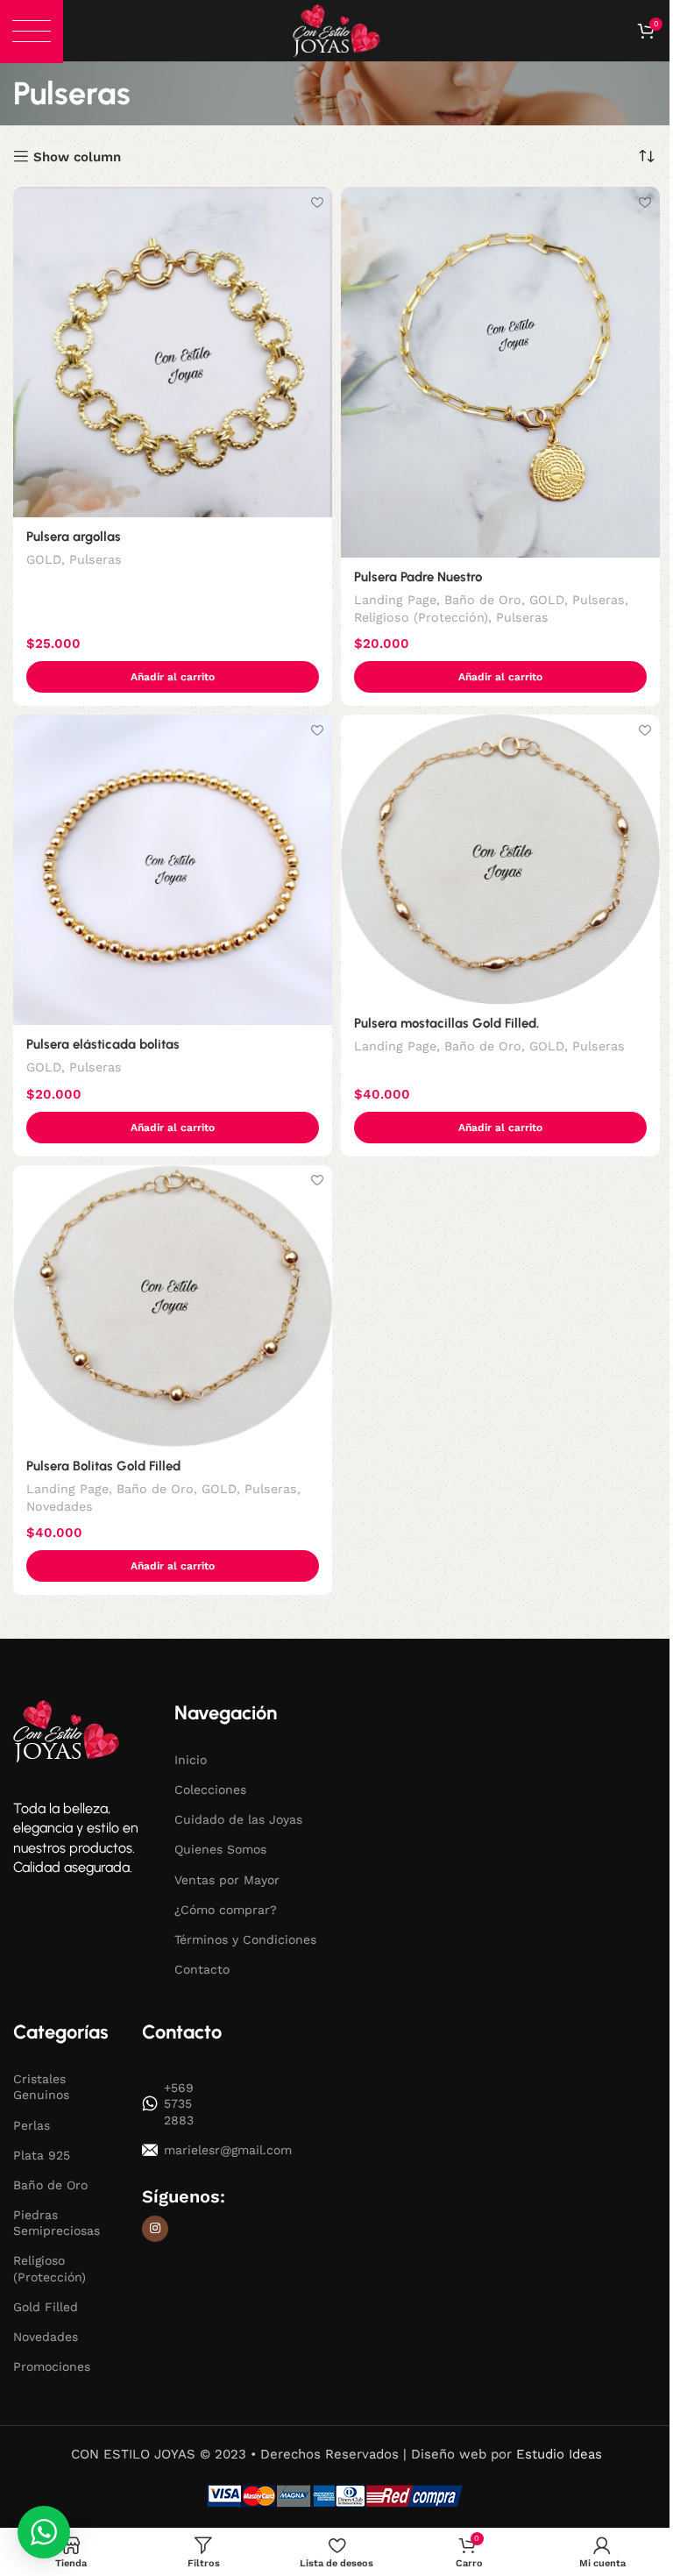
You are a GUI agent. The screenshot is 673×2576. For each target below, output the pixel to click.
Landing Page (395, 600)
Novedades (60, 1506)
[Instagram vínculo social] (155, 2229)
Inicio (191, 1760)
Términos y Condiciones (245, 1939)
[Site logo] (336, 30)
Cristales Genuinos (41, 2087)
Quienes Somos (220, 1849)
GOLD (44, 559)
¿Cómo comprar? (226, 1910)
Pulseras (96, 559)
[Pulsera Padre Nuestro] (500, 372)
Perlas (32, 2125)
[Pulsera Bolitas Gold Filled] (173, 1306)
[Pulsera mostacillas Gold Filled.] (500, 859)
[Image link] (66, 1731)
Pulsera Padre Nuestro (418, 577)
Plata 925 (42, 2155)
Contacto (202, 1969)
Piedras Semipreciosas (57, 2223)
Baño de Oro (483, 600)
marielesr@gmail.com (192, 2150)
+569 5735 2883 (179, 2103)
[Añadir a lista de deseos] (317, 202)
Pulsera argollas (74, 537)
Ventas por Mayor (227, 1880)
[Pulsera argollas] (173, 352)
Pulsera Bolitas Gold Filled (103, 1466)
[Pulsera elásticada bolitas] (173, 870)
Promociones (52, 2366)
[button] (32, 32)
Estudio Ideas (559, 2454)
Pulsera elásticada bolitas (103, 1044)
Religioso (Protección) (421, 617)
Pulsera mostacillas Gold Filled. (446, 1023)
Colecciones (210, 1790)
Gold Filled (46, 2307)
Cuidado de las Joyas (238, 1819)
